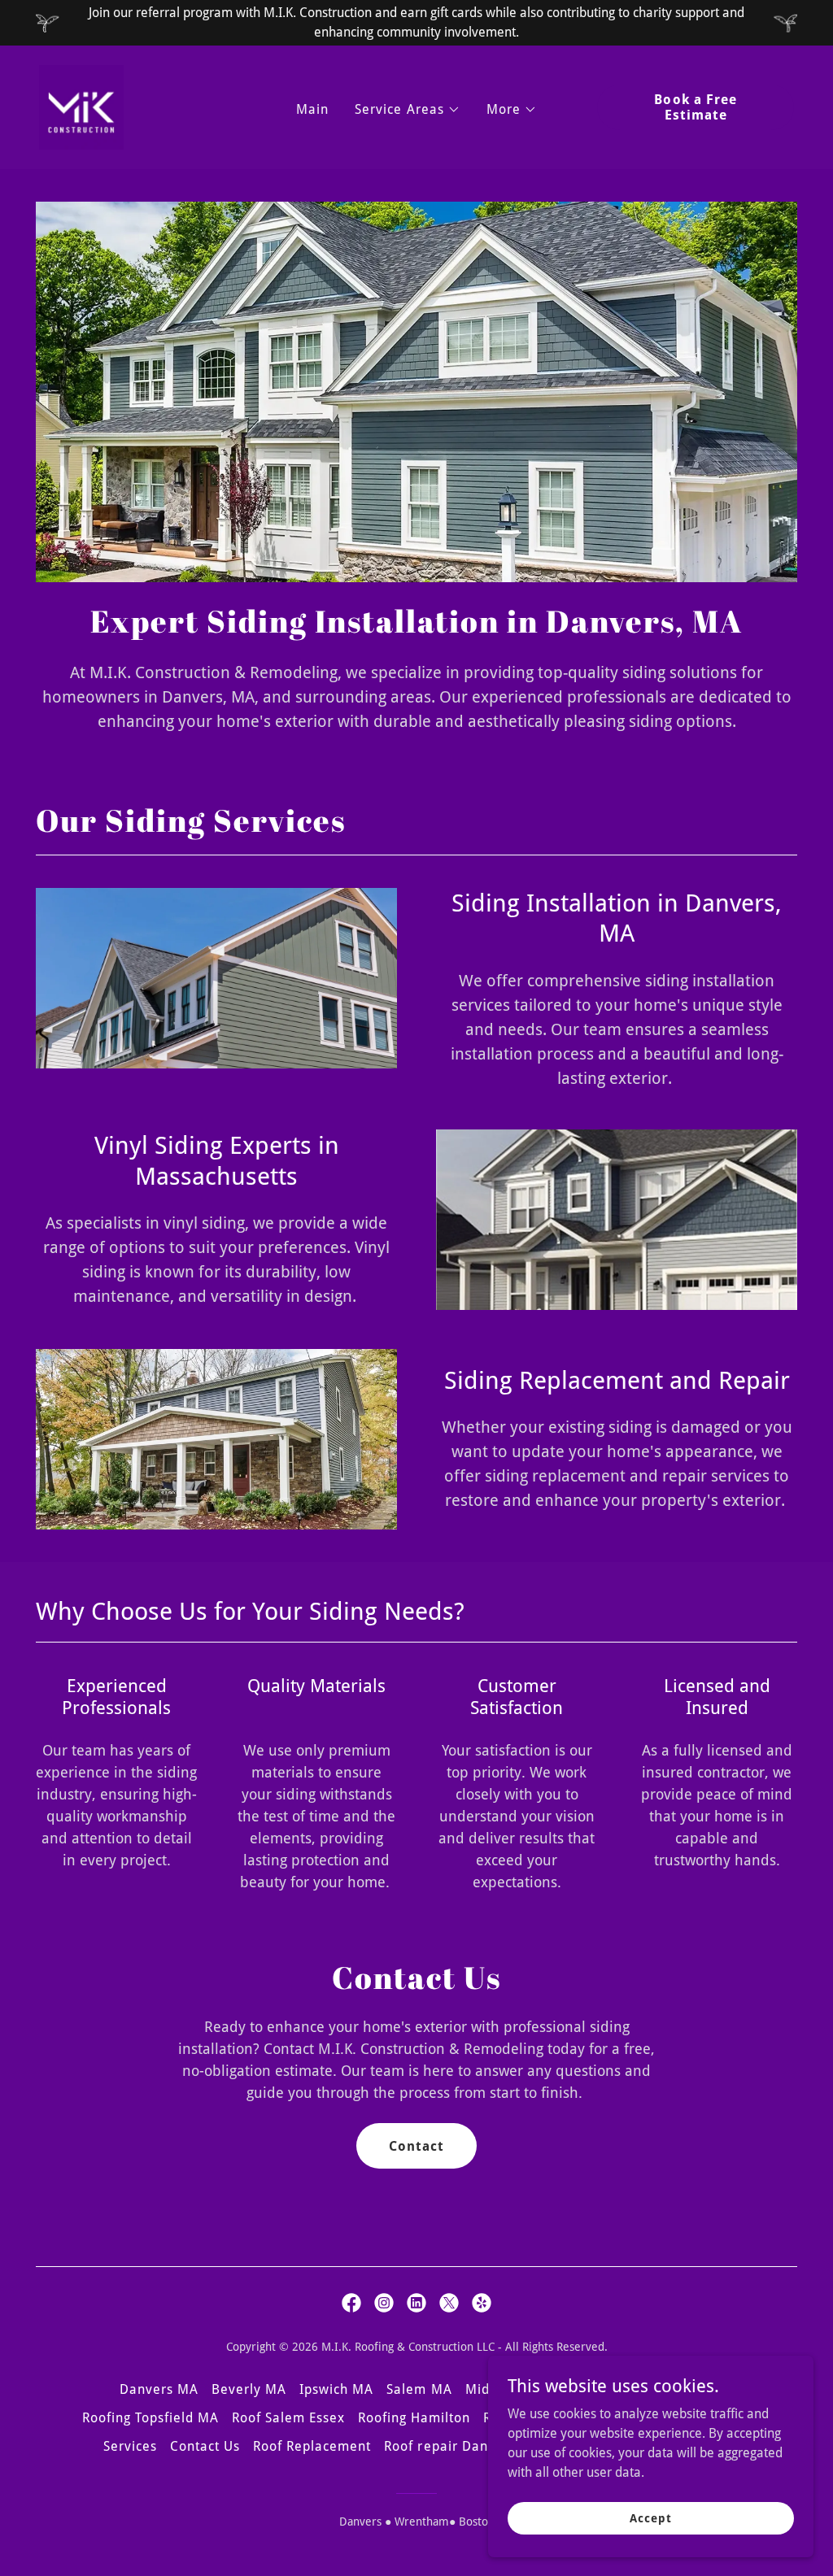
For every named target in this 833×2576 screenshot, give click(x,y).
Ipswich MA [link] (336, 2389)
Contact (416, 2146)
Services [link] (130, 2446)
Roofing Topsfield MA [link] (150, 2418)
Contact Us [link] (205, 2446)
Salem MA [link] (419, 2389)
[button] (407, 110)
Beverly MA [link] (249, 2389)
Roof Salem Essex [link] (288, 2418)
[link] (81, 106)
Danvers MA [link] (159, 2389)
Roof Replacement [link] (312, 2446)
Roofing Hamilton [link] (414, 2418)
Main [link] (312, 109)
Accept (650, 2517)
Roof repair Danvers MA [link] (462, 2446)
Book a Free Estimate (695, 107)
